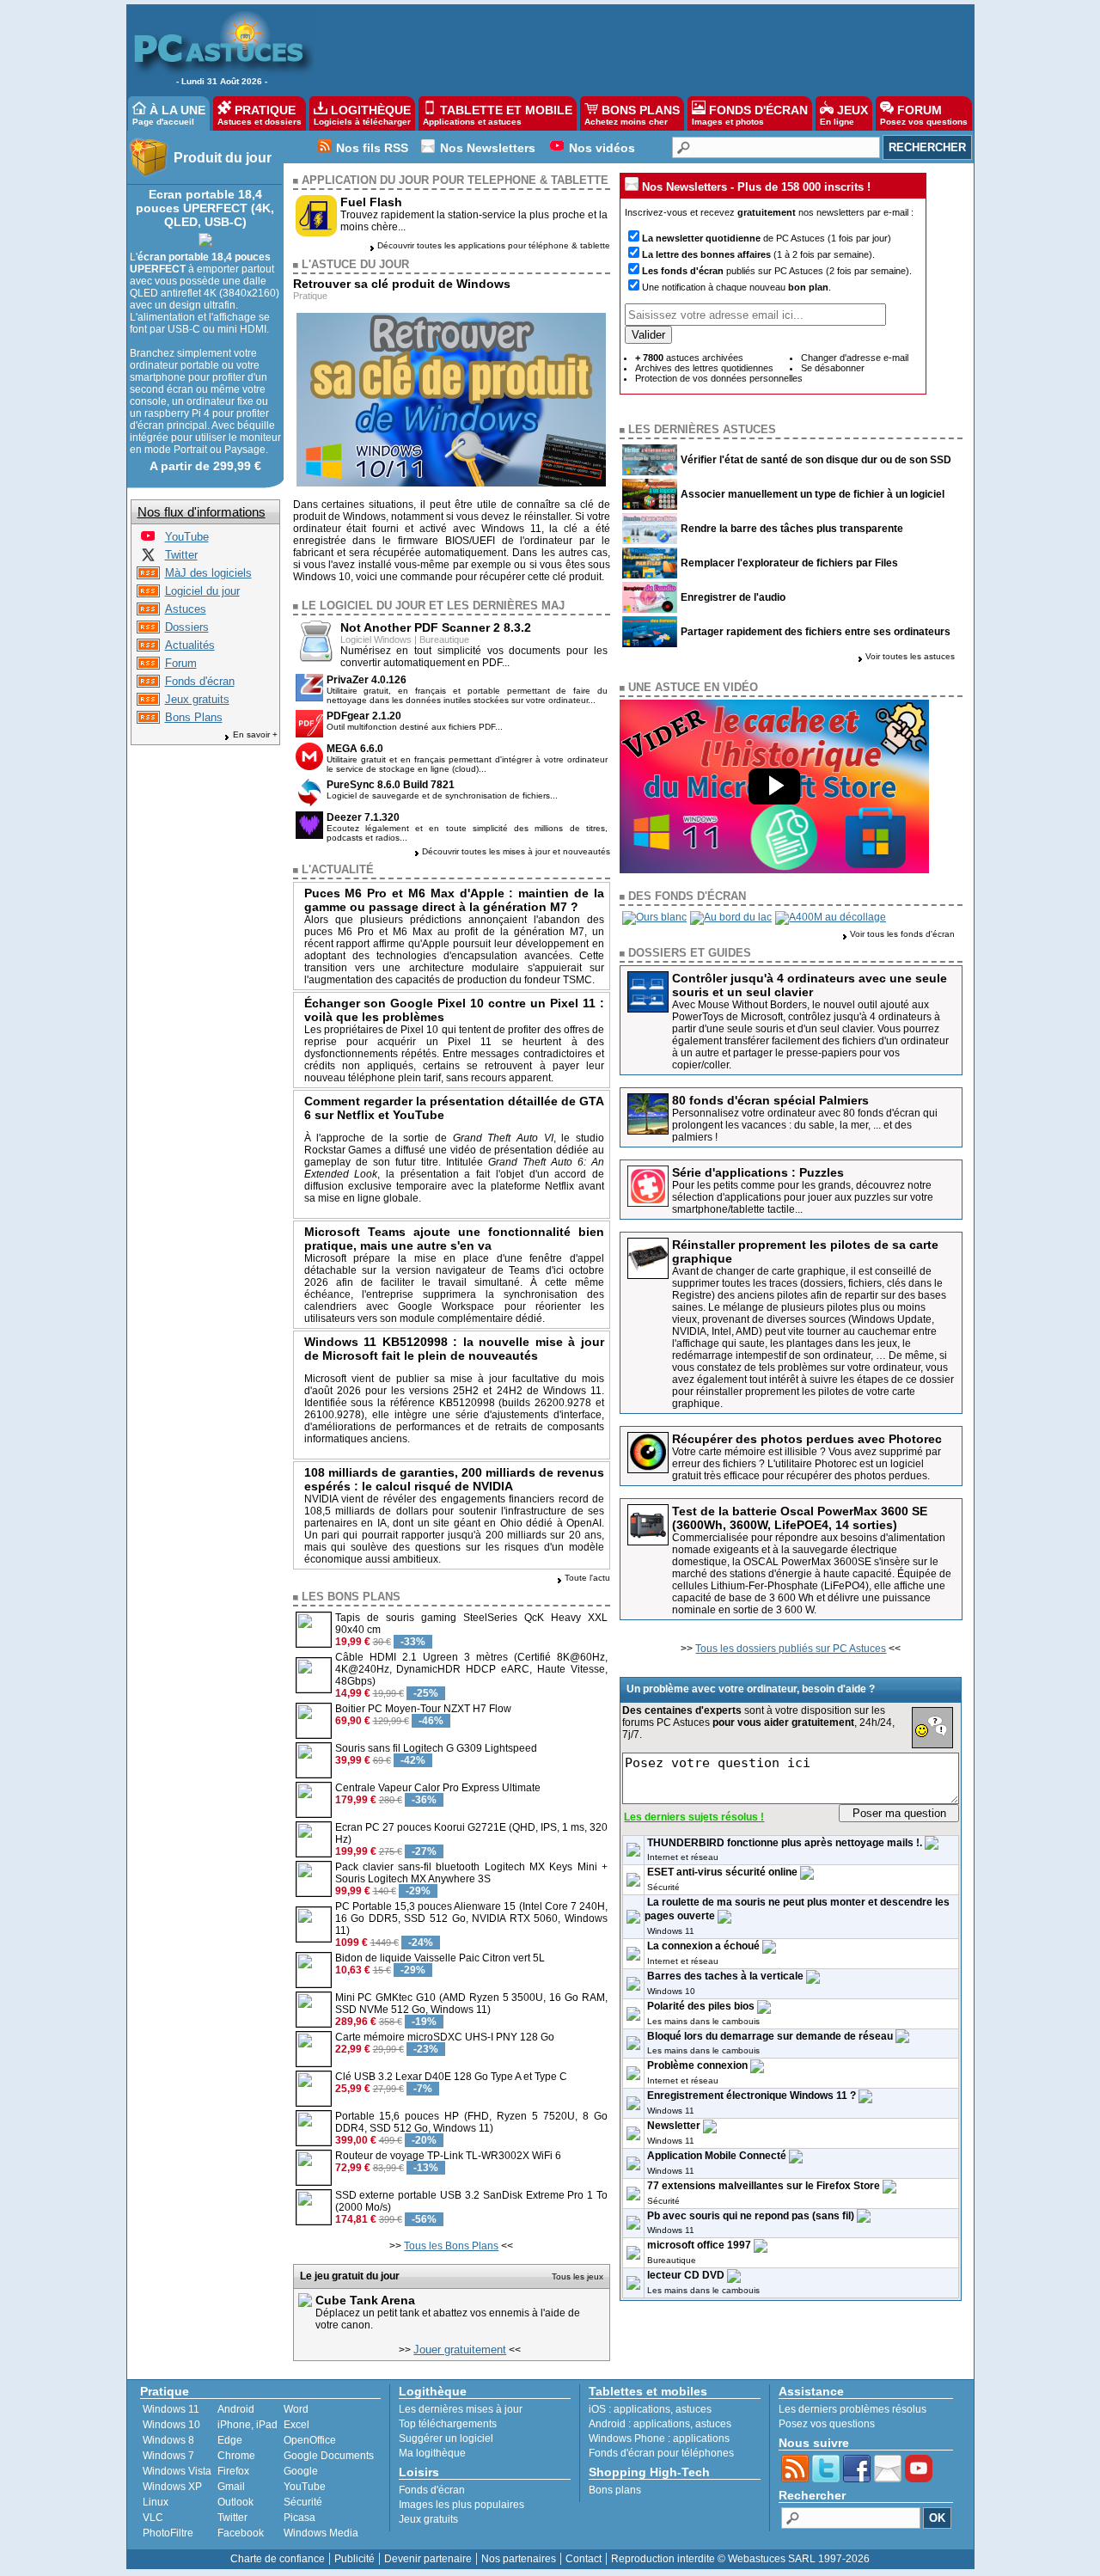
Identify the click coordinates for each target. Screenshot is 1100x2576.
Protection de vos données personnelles (719, 378)
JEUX (844, 115)
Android (236, 2409)
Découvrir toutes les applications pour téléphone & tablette (494, 245)
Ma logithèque (432, 2453)
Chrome (236, 2456)
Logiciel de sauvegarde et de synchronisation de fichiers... (442, 795)
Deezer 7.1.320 (363, 817)
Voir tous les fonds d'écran (902, 934)
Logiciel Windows (376, 639)
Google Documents (329, 2456)
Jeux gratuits (197, 699)
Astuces (186, 609)
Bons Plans (194, 717)
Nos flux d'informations (202, 512)
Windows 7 (168, 2456)
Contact (584, 2559)
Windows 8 (168, 2440)
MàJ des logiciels (208, 573)
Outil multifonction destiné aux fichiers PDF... (415, 727)
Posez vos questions (827, 2424)
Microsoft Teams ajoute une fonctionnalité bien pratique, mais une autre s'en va (455, 1239)
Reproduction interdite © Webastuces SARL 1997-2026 (740, 2559)
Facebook (241, 2533)
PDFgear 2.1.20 (364, 716)
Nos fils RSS (372, 148)
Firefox (233, 2471)
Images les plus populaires (461, 2505)
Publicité (354, 2559)
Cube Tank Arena (365, 2300)
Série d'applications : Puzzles (758, 1172)
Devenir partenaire (428, 2559)
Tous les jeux (577, 2276)
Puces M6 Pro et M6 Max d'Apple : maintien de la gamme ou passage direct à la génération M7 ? (455, 900)
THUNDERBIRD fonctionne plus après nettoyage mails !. (785, 1843)
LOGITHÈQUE (362, 115)
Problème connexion (697, 2065)
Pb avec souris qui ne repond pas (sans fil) (751, 2216)
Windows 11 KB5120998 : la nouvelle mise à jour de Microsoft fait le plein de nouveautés (455, 1349)
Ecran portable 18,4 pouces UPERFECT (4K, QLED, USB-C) (205, 208)
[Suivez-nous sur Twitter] (148, 557)
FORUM (924, 115)
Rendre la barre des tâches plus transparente (792, 529)
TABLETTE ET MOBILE (498, 115)
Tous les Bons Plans (451, 2246)
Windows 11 (671, 1931)
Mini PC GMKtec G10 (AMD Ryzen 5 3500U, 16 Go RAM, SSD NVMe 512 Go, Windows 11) (472, 2004)
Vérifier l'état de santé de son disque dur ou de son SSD (816, 460)
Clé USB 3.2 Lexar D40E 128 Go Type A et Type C (451, 2077)
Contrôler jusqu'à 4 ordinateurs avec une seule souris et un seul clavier (810, 985)
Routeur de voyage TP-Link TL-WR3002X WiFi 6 (448, 2156)
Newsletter (674, 2126)
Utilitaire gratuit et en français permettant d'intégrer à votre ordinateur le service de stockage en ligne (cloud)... (467, 764)
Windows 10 (671, 1991)
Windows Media (321, 2533)
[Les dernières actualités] (148, 648)
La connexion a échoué (703, 1946)
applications (642, 2409)
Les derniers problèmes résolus (852, 2409)
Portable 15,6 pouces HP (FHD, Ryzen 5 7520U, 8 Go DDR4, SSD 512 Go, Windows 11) (472, 2122)
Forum (181, 663)
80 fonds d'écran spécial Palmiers (770, 1100)
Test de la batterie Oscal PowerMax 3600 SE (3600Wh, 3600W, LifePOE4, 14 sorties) (800, 1518)
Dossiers (187, 627)
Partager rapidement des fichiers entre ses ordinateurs (816, 632)
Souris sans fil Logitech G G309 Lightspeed (436, 1748)
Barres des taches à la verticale (725, 1976)
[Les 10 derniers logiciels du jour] (148, 594)
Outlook (235, 2502)
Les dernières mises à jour (461, 2409)
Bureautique (444, 639)
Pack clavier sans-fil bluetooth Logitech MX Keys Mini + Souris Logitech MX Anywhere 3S (472, 1873)
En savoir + (255, 734)
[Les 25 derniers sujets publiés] (148, 666)
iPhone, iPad (247, 2425)
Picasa (299, 2518)
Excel (296, 2425)
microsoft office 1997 (699, 2245)
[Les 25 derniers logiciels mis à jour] (148, 575)
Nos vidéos (602, 148)
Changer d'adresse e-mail (855, 358)
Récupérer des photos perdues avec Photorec (807, 1439)
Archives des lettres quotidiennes (704, 368)
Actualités (190, 645)
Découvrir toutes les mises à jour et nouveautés (516, 851)
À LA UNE (169, 115)
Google (301, 2471)
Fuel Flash (371, 202)
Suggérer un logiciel (446, 2438)
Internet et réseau (683, 1857)
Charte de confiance (278, 2559)
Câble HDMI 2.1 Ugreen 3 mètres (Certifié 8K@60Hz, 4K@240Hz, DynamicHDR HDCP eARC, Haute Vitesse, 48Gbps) (472, 1669)
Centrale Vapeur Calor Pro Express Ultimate (438, 1788)
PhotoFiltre (168, 2533)
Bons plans (615, 2490)
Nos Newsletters (488, 148)
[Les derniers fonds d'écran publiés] (148, 684)
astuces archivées (689, 358)
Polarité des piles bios (701, 2006)
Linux (156, 2502)
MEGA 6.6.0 (355, 749)
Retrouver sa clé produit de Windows (402, 284)
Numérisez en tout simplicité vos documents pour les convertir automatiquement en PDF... (474, 657)
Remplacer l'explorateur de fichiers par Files (789, 563)
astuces (694, 2409)
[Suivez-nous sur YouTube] (148, 539)
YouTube (187, 537)
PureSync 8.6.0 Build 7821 (391, 785)
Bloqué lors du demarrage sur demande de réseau (770, 2036)
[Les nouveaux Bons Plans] (148, 720)
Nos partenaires (519, 2559)
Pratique (310, 296)
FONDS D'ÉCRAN (750, 115)
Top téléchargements (448, 2424)
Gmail (231, 2487)
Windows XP (172, 2487)
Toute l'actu (587, 1578)
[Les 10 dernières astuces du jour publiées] (148, 612)
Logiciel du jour (202, 591)
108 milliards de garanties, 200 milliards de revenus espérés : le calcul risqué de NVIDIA (455, 1479)
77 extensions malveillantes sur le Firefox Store (764, 2186)
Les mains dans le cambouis (703, 2021)
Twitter (181, 555)
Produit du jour (223, 158)
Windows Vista (177, 2471)
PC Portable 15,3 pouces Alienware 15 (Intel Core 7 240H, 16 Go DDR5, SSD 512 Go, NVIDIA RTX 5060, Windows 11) (472, 1918)
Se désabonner (833, 368)
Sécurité (663, 1887)
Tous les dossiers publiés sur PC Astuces (791, 1649)
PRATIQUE (260, 115)
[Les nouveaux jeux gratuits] (148, 702)
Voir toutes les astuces (910, 656)
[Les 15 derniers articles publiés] (148, 630)
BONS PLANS (632, 115)
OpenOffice (310, 2440)
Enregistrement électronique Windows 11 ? (752, 2096)
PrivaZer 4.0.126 (367, 680)
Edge (230, 2440)
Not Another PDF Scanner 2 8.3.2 (436, 627)
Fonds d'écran (200, 681)
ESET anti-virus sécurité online (722, 1872)
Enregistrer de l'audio (733, 597)
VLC (153, 2518)
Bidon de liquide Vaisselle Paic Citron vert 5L (440, 1958)
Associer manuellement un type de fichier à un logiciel (813, 494)
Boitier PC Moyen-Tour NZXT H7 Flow (423, 1709)
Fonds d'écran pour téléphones (661, 2453)
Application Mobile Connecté (717, 2156)
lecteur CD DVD (686, 2275)
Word (296, 2409)
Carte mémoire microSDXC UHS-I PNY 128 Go (445, 2037)
